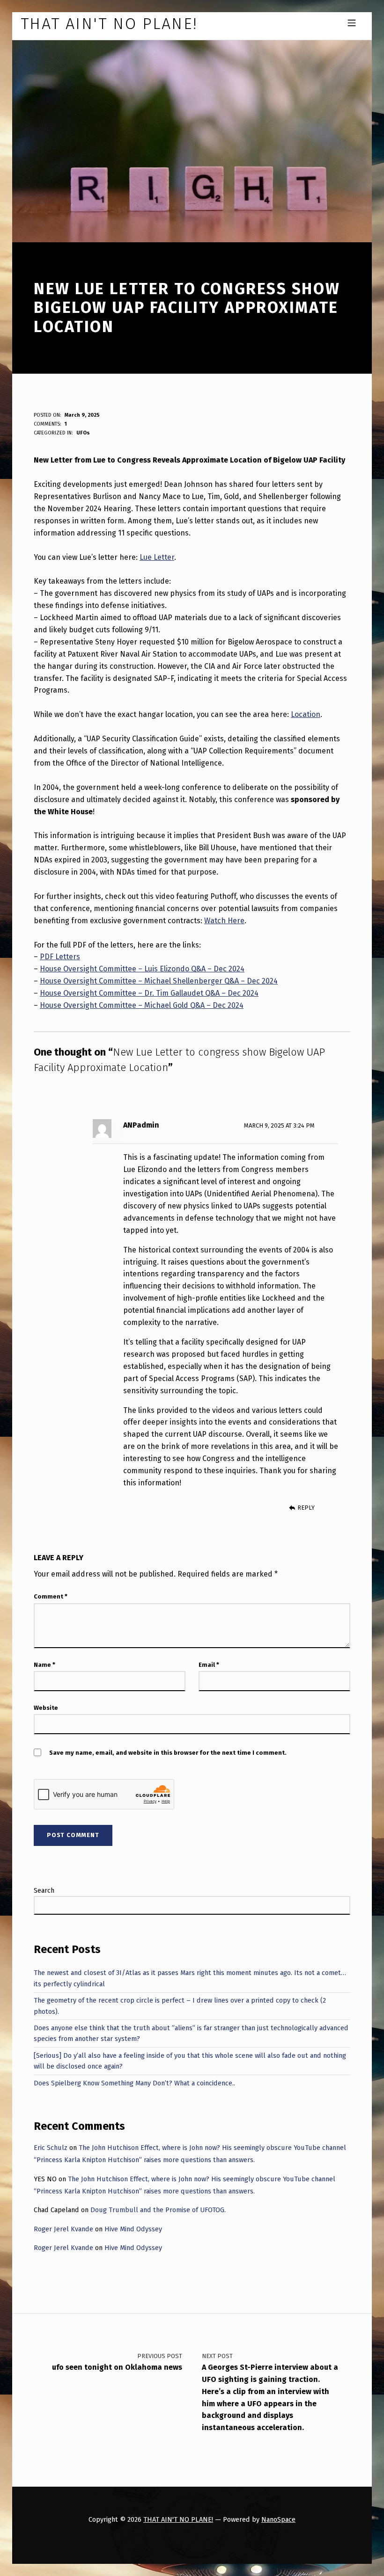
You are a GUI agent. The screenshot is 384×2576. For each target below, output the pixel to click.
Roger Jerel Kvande (63, 2229)
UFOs (83, 433)
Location (306, 714)
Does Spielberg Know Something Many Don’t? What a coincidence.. (134, 2083)
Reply (306, 1508)
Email (209, 1665)
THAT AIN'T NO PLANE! (178, 2519)
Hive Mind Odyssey (133, 2229)
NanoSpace (278, 2519)
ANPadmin (141, 1125)
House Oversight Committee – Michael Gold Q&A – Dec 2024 (142, 1005)
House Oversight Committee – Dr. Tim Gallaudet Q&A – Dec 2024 (149, 993)
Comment (51, 1596)
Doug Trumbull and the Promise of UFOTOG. (158, 2210)
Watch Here (224, 921)
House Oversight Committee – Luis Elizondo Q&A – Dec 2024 (142, 969)
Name (44, 1665)
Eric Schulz (51, 2148)
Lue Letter (157, 557)
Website (46, 1708)
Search (44, 1890)
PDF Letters (60, 957)
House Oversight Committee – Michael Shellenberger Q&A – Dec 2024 (159, 981)
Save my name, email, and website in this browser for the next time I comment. (168, 1753)
